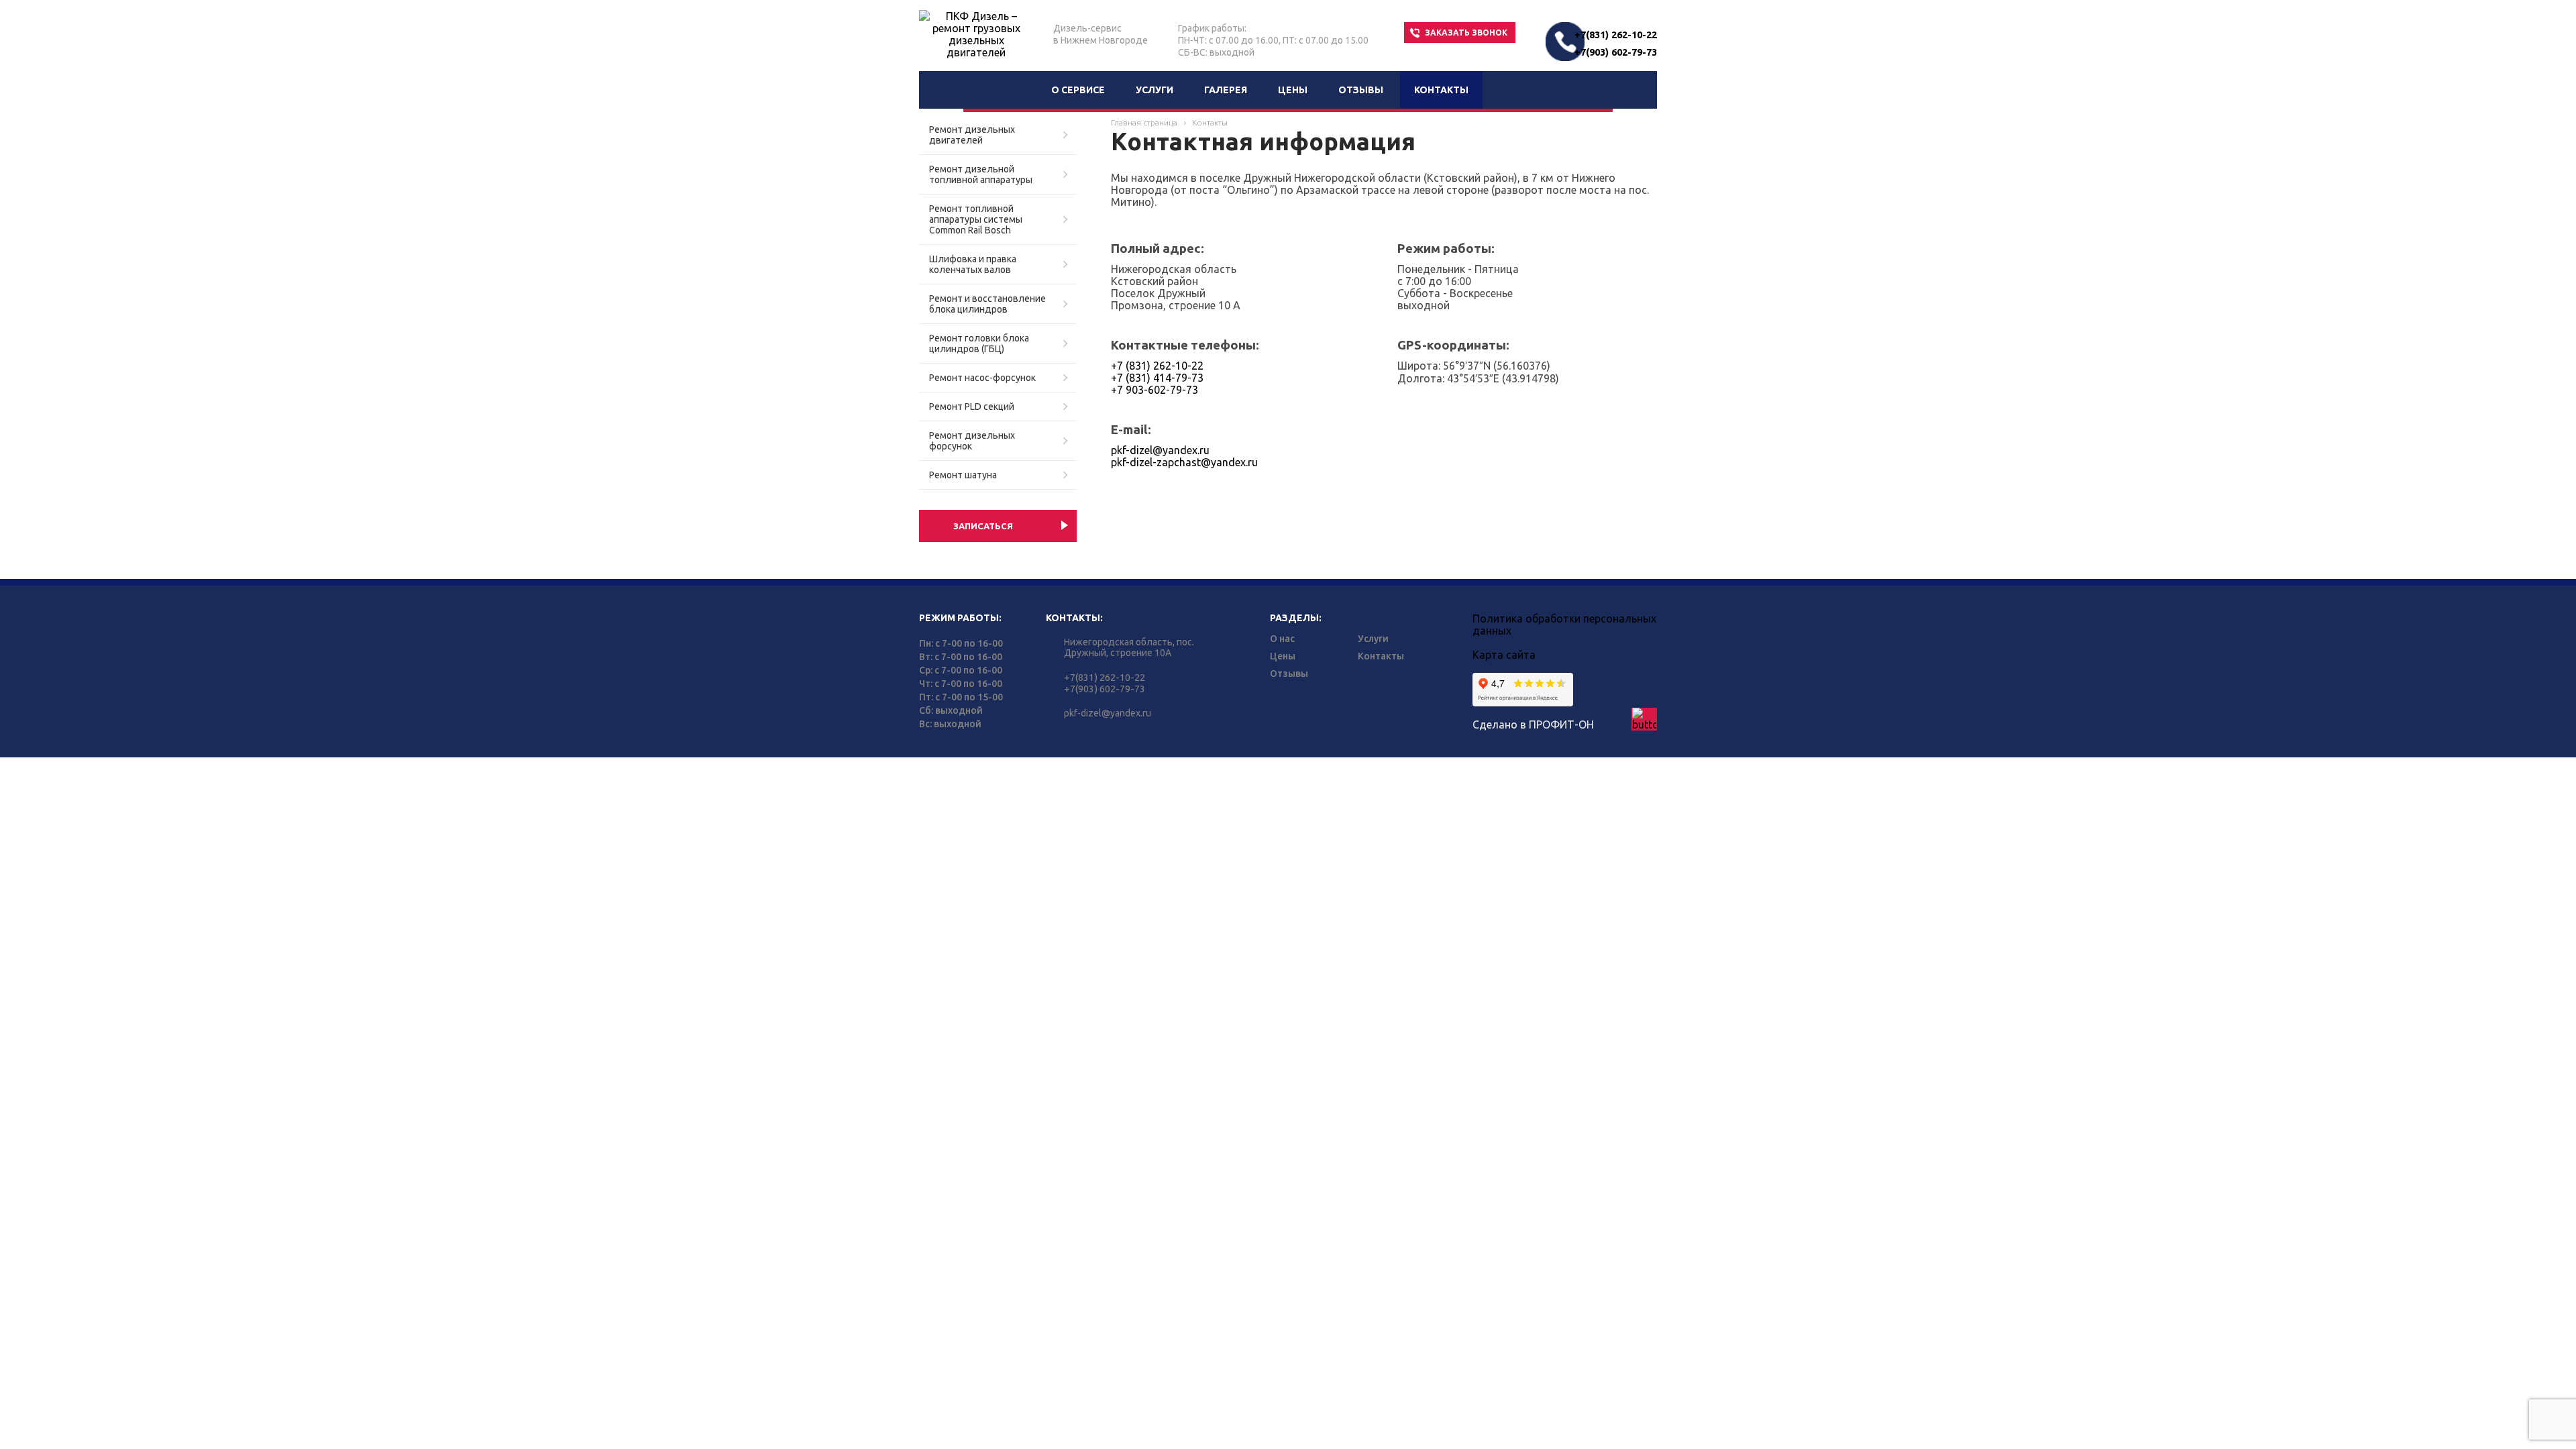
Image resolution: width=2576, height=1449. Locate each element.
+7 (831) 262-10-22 (1157, 366)
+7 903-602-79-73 (1155, 390)
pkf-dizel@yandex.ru (1160, 450)
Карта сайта (1504, 655)
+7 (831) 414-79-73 (1157, 378)
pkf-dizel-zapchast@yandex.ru (1184, 462)
